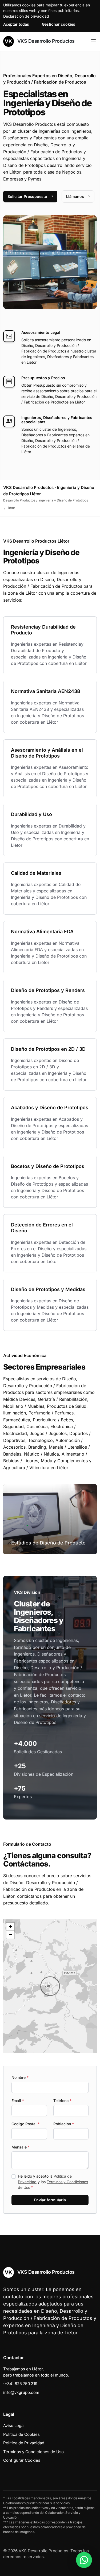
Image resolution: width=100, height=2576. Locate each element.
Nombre (20, 2077)
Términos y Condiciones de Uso (33, 2452)
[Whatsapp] (84, 2560)
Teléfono (62, 2101)
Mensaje (21, 2147)
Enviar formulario (50, 2200)
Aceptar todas (16, 24)
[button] (50, 1986)
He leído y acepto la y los (53, 2182)
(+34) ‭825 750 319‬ (20, 2384)
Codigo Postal (25, 2124)
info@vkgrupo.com (21, 2392)
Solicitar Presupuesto (27, 196)
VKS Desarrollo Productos (45, 41)
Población (64, 2124)
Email (18, 2101)
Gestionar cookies (59, 24)
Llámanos (75, 196)
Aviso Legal (14, 2426)
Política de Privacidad (24, 2443)
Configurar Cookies (22, 2460)
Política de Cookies (21, 2434)
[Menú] (93, 41)
